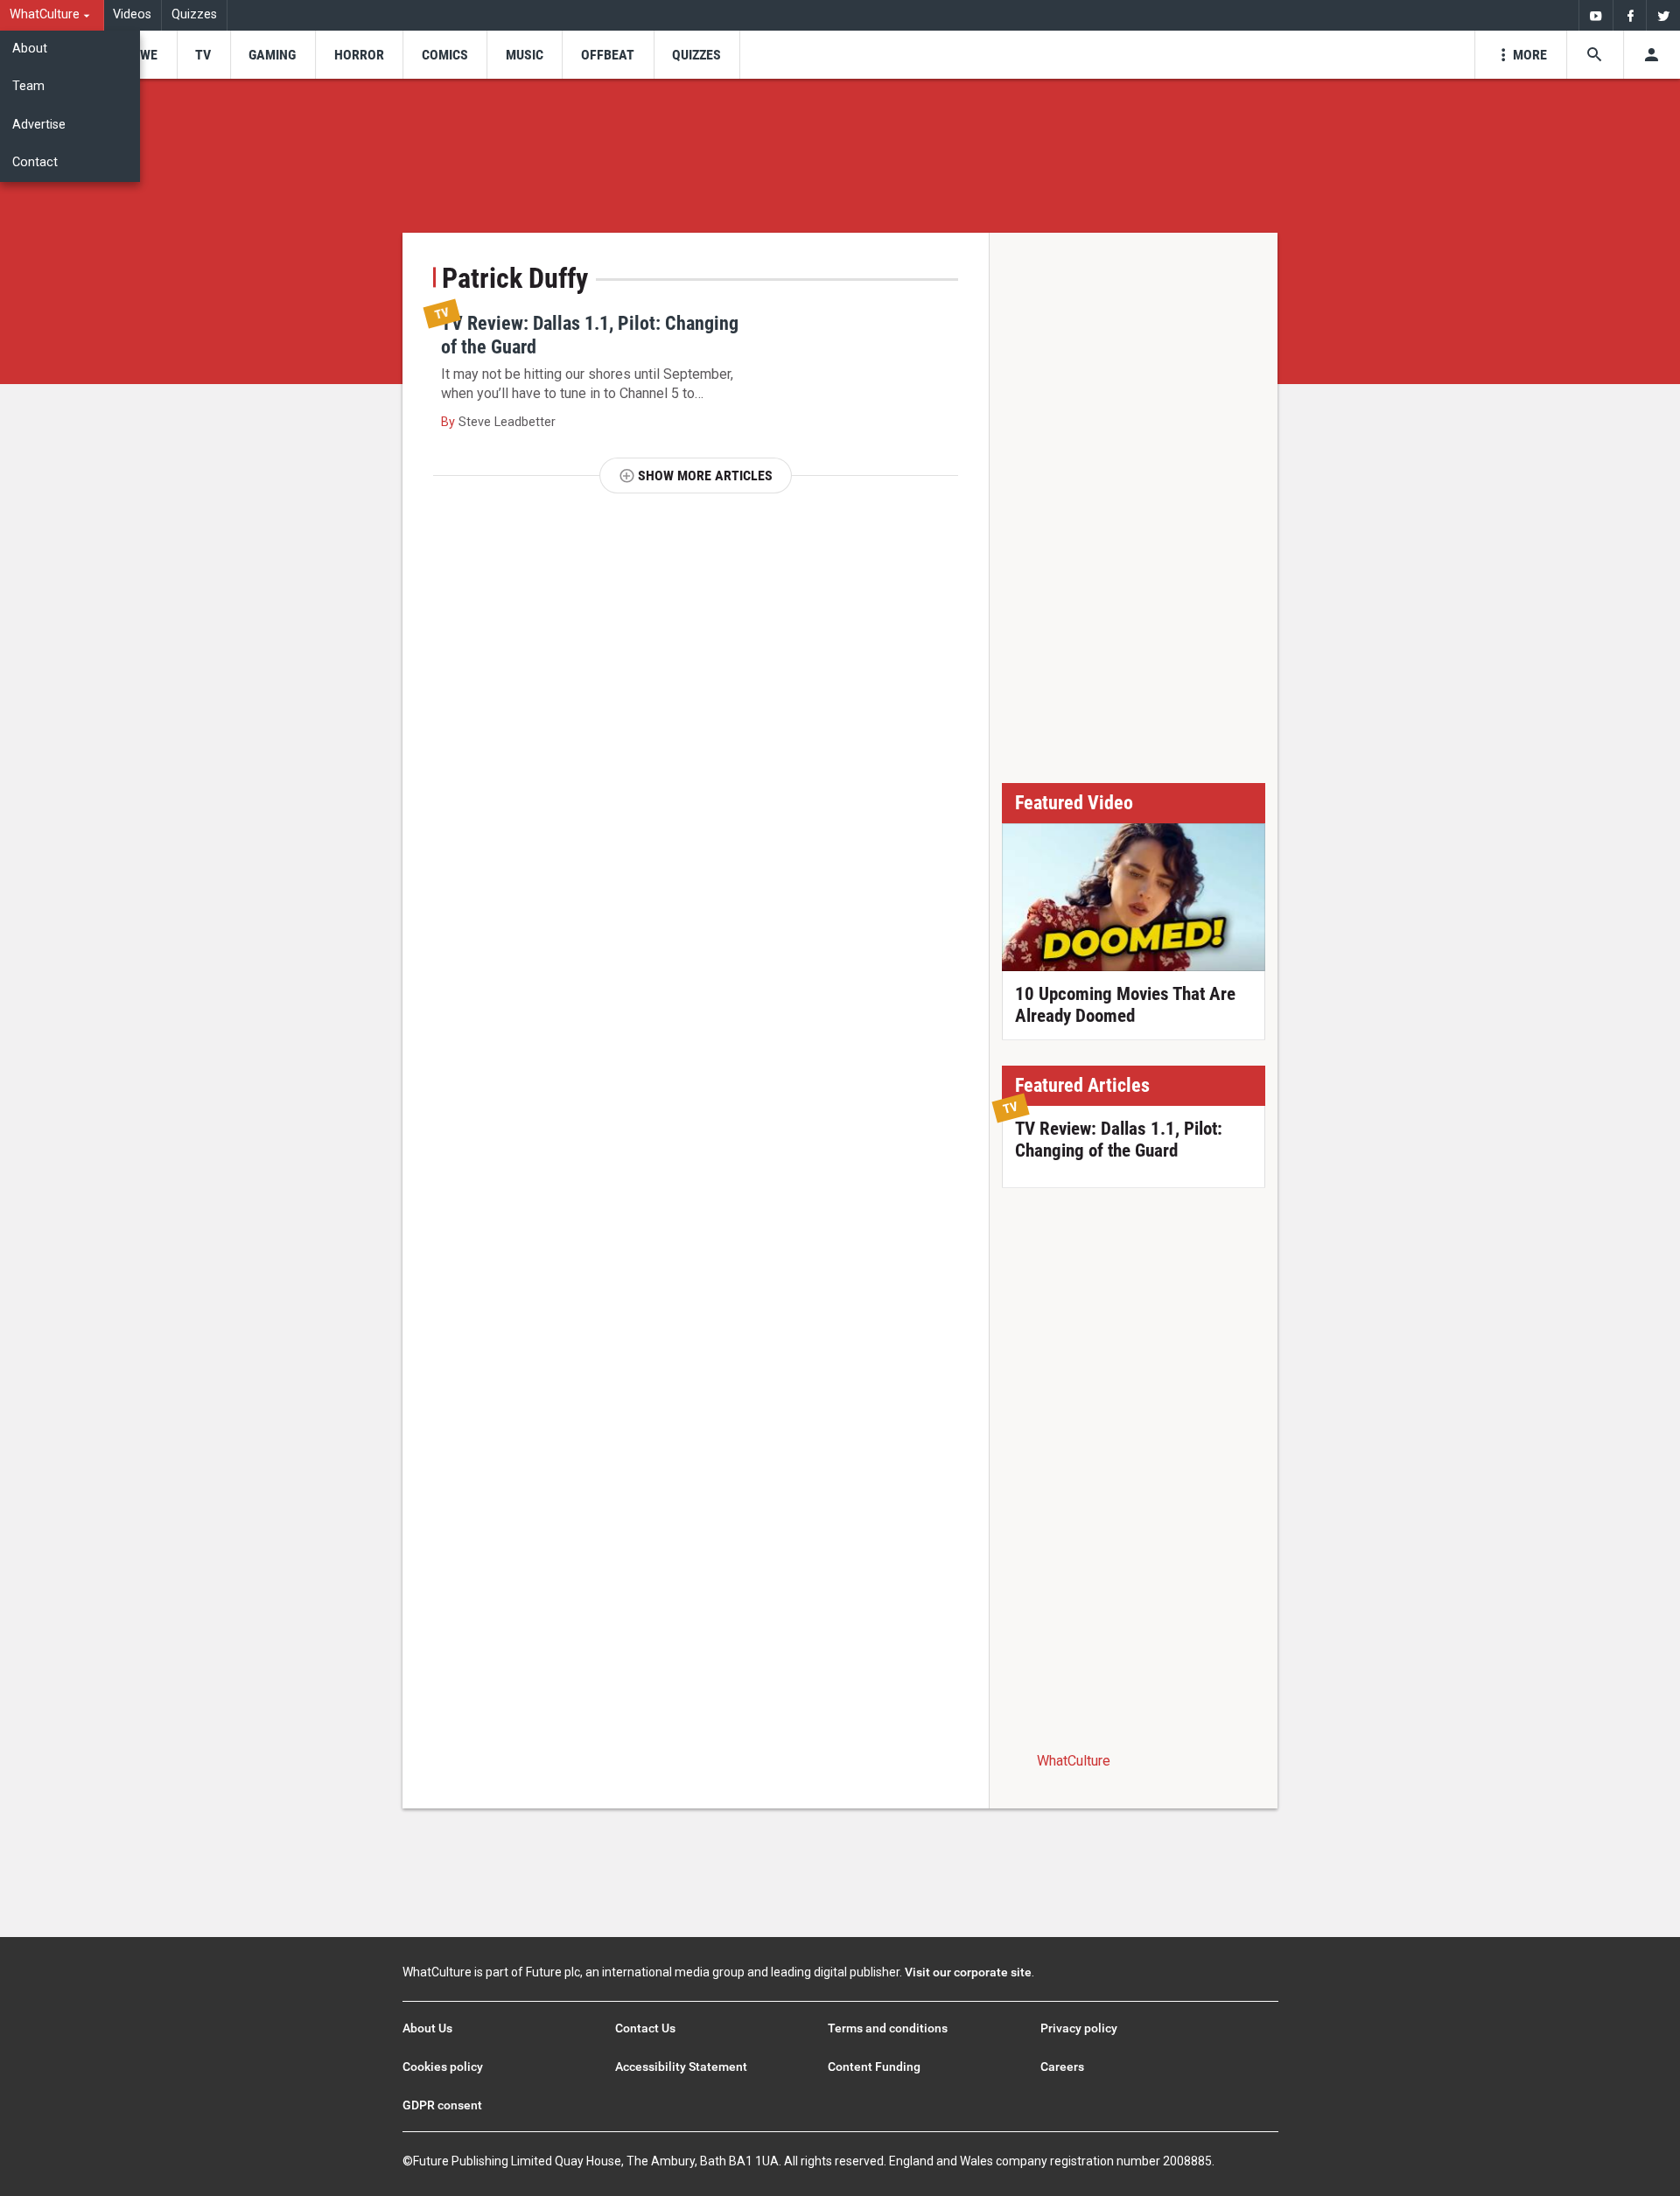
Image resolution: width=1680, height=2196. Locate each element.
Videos (132, 14)
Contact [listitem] (35, 162)
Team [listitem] (28, 86)
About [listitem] (30, 49)
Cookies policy (443, 2067)
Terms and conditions (888, 2028)
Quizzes (194, 14)
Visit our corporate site (968, 1972)
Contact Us (645, 2028)
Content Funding (874, 2067)
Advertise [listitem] (39, 125)
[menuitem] (52, 15)
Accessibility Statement (681, 2067)
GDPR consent (442, 2105)
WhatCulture (1074, 1761)
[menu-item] (143, 55)
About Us (427, 2028)
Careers (1062, 2067)
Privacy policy (1079, 2028)
